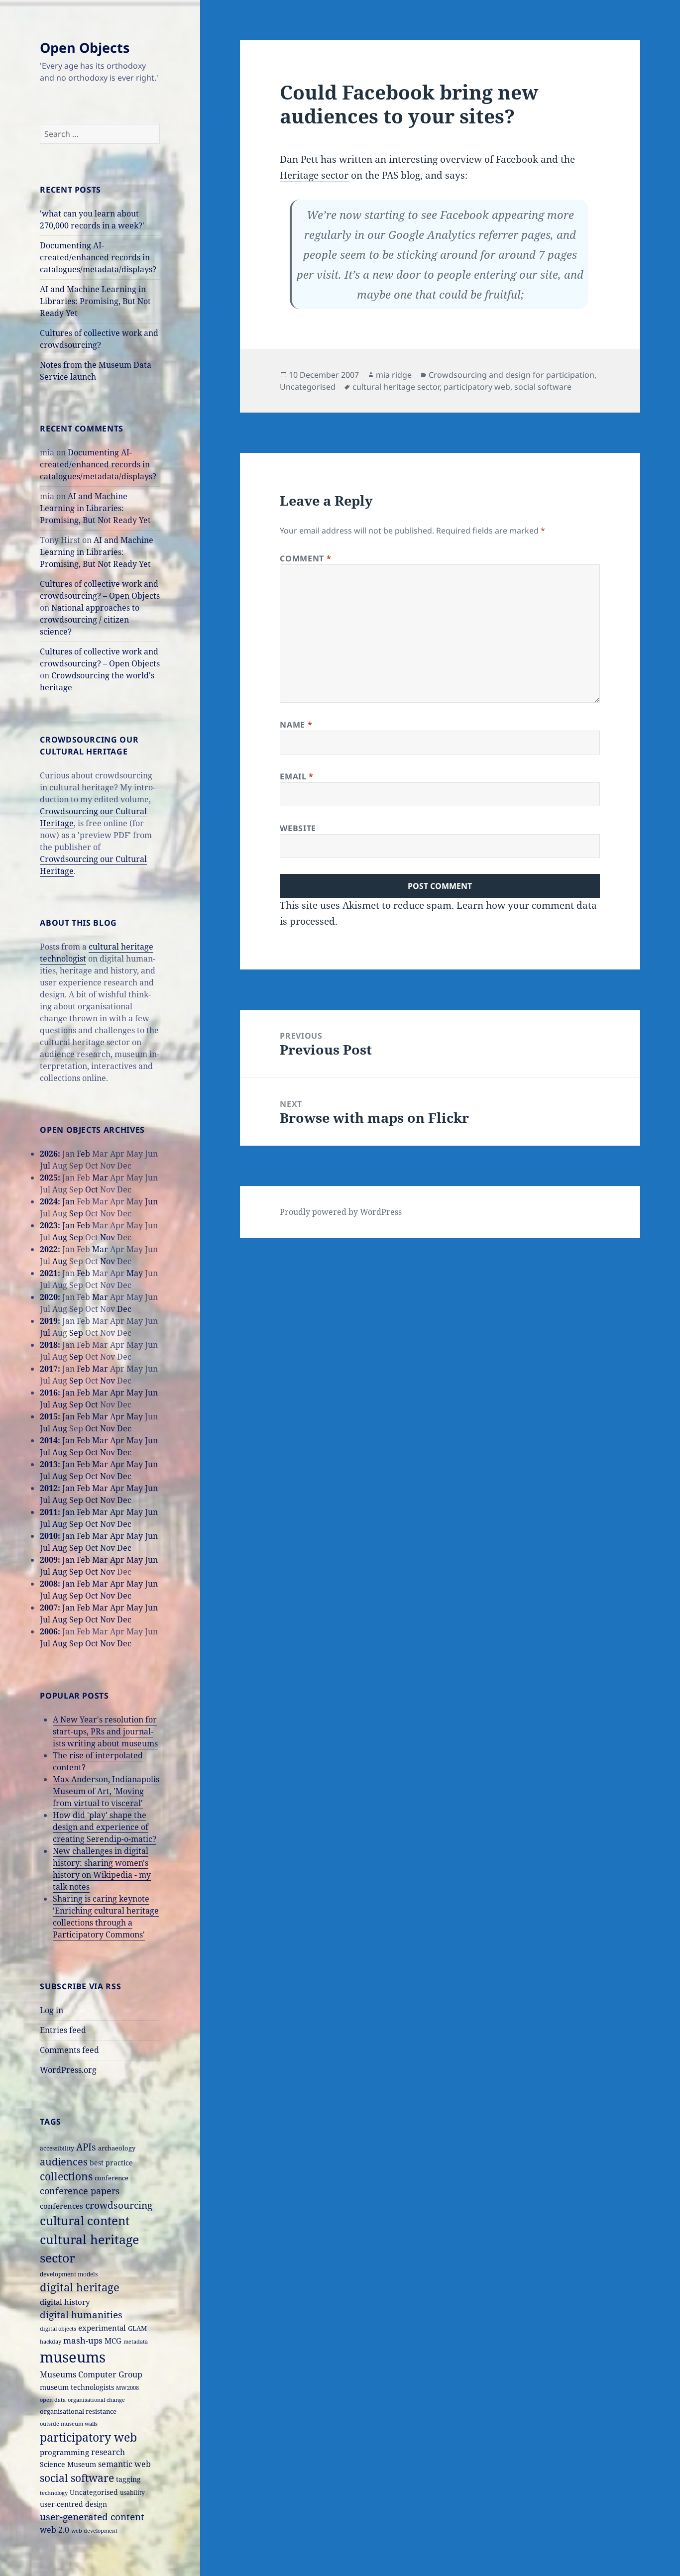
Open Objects (85, 48)
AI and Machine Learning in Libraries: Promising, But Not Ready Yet (95, 301)
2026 (49, 1154)
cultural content (85, 2221)
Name (296, 725)
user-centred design (73, 2504)
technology (54, 2493)
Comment (305, 558)
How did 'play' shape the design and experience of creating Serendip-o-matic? (105, 1827)
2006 (49, 1631)
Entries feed (63, 2030)
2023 (49, 1225)
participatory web (88, 2437)
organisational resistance (78, 2411)
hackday (51, 2342)
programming (64, 2452)
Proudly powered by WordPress (341, 1212)
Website (298, 828)
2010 (49, 1536)
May (135, 1273)
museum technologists (77, 2387)
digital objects (58, 2329)
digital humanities (81, 2314)
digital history (65, 2302)
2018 (49, 1345)
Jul (45, 1166)
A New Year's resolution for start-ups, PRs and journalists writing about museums (105, 1731)
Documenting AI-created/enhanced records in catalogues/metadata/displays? (98, 257)
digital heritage (80, 2287)
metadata (136, 2341)
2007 (49, 1608)
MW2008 (127, 2388)
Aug (60, 1237)
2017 (49, 1369)
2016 (49, 1393)
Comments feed (69, 2050)
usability (132, 2492)
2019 (49, 1321)
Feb (83, 1154)
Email (296, 776)
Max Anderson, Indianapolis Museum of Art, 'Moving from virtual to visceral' (106, 1791)
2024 (49, 1201)
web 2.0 (55, 2530)
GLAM (137, 2328)
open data (53, 2400)
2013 (49, 1464)
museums (73, 2357)
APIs (86, 2147)
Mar (100, 1178)
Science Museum (68, 2464)
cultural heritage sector (396, 387)
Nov (108, 1237)
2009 (49, 1560)
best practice (111, 2163)
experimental (102, 2328)
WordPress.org (68, 2070)
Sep (76, 1213)
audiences (64, 2162)
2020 (49, 1297)
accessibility (57, 2148)
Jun (151, 1201)
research (108, 2452)
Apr (117, 1393)
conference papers (80, 2191)
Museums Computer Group (91, 2374)
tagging (128, 2479)
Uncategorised (94, 2492)
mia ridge (394, 375)
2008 (49, 1584)
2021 (49, 1273)
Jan (68, 1201)
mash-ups (83, 2340)
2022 (49, 1249)
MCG (113, 2341)
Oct (92, 1189)
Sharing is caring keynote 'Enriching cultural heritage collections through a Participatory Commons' (106, 1917)
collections (66, 2176)
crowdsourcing (119, 2205)
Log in (52, 2010)
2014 (49, 1440)
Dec (124, 1309)
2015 (49, 1416)
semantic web (124, 2464)
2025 (49, 1178)
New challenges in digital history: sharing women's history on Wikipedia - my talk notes (102, 1869)
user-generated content (92, 2517)
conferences (61, 2206)
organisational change (96, 2400)
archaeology (117, 2148)
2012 (49, 1488)
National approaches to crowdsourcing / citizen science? (90, 620)
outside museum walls (69, 2424)
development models (69, 2274)
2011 (49, 1512)
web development (94, 2531)
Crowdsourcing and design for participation (511, 375)
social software (77, 2478)
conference (112, 2178)
